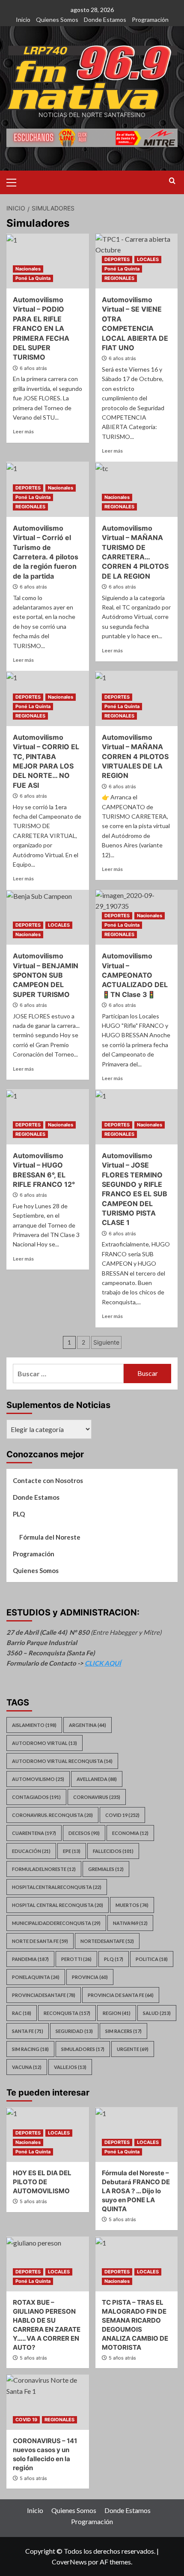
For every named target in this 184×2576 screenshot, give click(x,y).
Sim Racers (123, 2031)
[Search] (172, 181)
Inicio (23, 20)
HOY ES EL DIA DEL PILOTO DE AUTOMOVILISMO (42, 2182)
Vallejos (70, 2067)
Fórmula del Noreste (50, 1537)
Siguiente (106, 1342)
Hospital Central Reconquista (58, 1905)
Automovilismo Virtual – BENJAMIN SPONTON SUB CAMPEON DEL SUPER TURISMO (46, 975)
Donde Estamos (105, 20)
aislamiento (34, 1725)
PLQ (19, 1514)
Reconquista (67, 2013)
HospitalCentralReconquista (57, 1887)
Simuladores (83, 2049)
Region (117, 2013)
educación (31, 1851)
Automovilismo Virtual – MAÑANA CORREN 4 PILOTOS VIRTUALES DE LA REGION (135, 757)
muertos (132, 1905)
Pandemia (30, 1959)
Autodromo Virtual (45, 1743)
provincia (90, 1977)
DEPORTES (117, 259)
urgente (133, 2049)
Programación (150, 20)
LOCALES (148, 259)
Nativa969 (130, 1923)
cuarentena (34, 1833)
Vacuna (27, 2067)
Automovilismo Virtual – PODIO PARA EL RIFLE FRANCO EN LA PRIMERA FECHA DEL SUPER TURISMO (41, 328)
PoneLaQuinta (36, 1977)
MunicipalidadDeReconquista (56, 1923)
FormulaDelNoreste (44, 1869)
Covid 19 (122, 1815)
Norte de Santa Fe (40, 1941)
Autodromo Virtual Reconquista (62, 1761)
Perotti (76, 1959)
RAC (22, 2013)
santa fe (28, 2031)
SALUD (157, 2013)
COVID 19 (26, 2420)
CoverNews (69, 2562)
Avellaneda (97, 1779)
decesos (84, 1833)
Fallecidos (113, 1851)
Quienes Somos (57, 20)
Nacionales (28, 269)
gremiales (106, 1869)
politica (152, 1959)
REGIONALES (119, 278)
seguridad (74, 2031)
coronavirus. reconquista (52, 1815)
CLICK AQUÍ (103, 1663)
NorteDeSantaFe (107, 1941)
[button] (15, 181)
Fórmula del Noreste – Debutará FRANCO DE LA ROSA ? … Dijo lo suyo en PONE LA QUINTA (136, 2191)
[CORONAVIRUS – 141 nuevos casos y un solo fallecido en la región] (48, 2402)
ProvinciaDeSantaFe (44, 1995)
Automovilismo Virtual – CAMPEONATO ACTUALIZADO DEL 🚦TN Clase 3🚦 (135, 975)
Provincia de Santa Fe (121, 1995)
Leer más (23, 431)
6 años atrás (33, 368)
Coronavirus (97, 1797)
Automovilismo (38, 1779)
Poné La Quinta (33, 278)
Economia (130, 1833)
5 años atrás (33, 2201)
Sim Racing (30, 2049)
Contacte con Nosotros (48, 1480)
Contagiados (36, 1797)
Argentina (88, 1725)
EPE (72, 1851)
